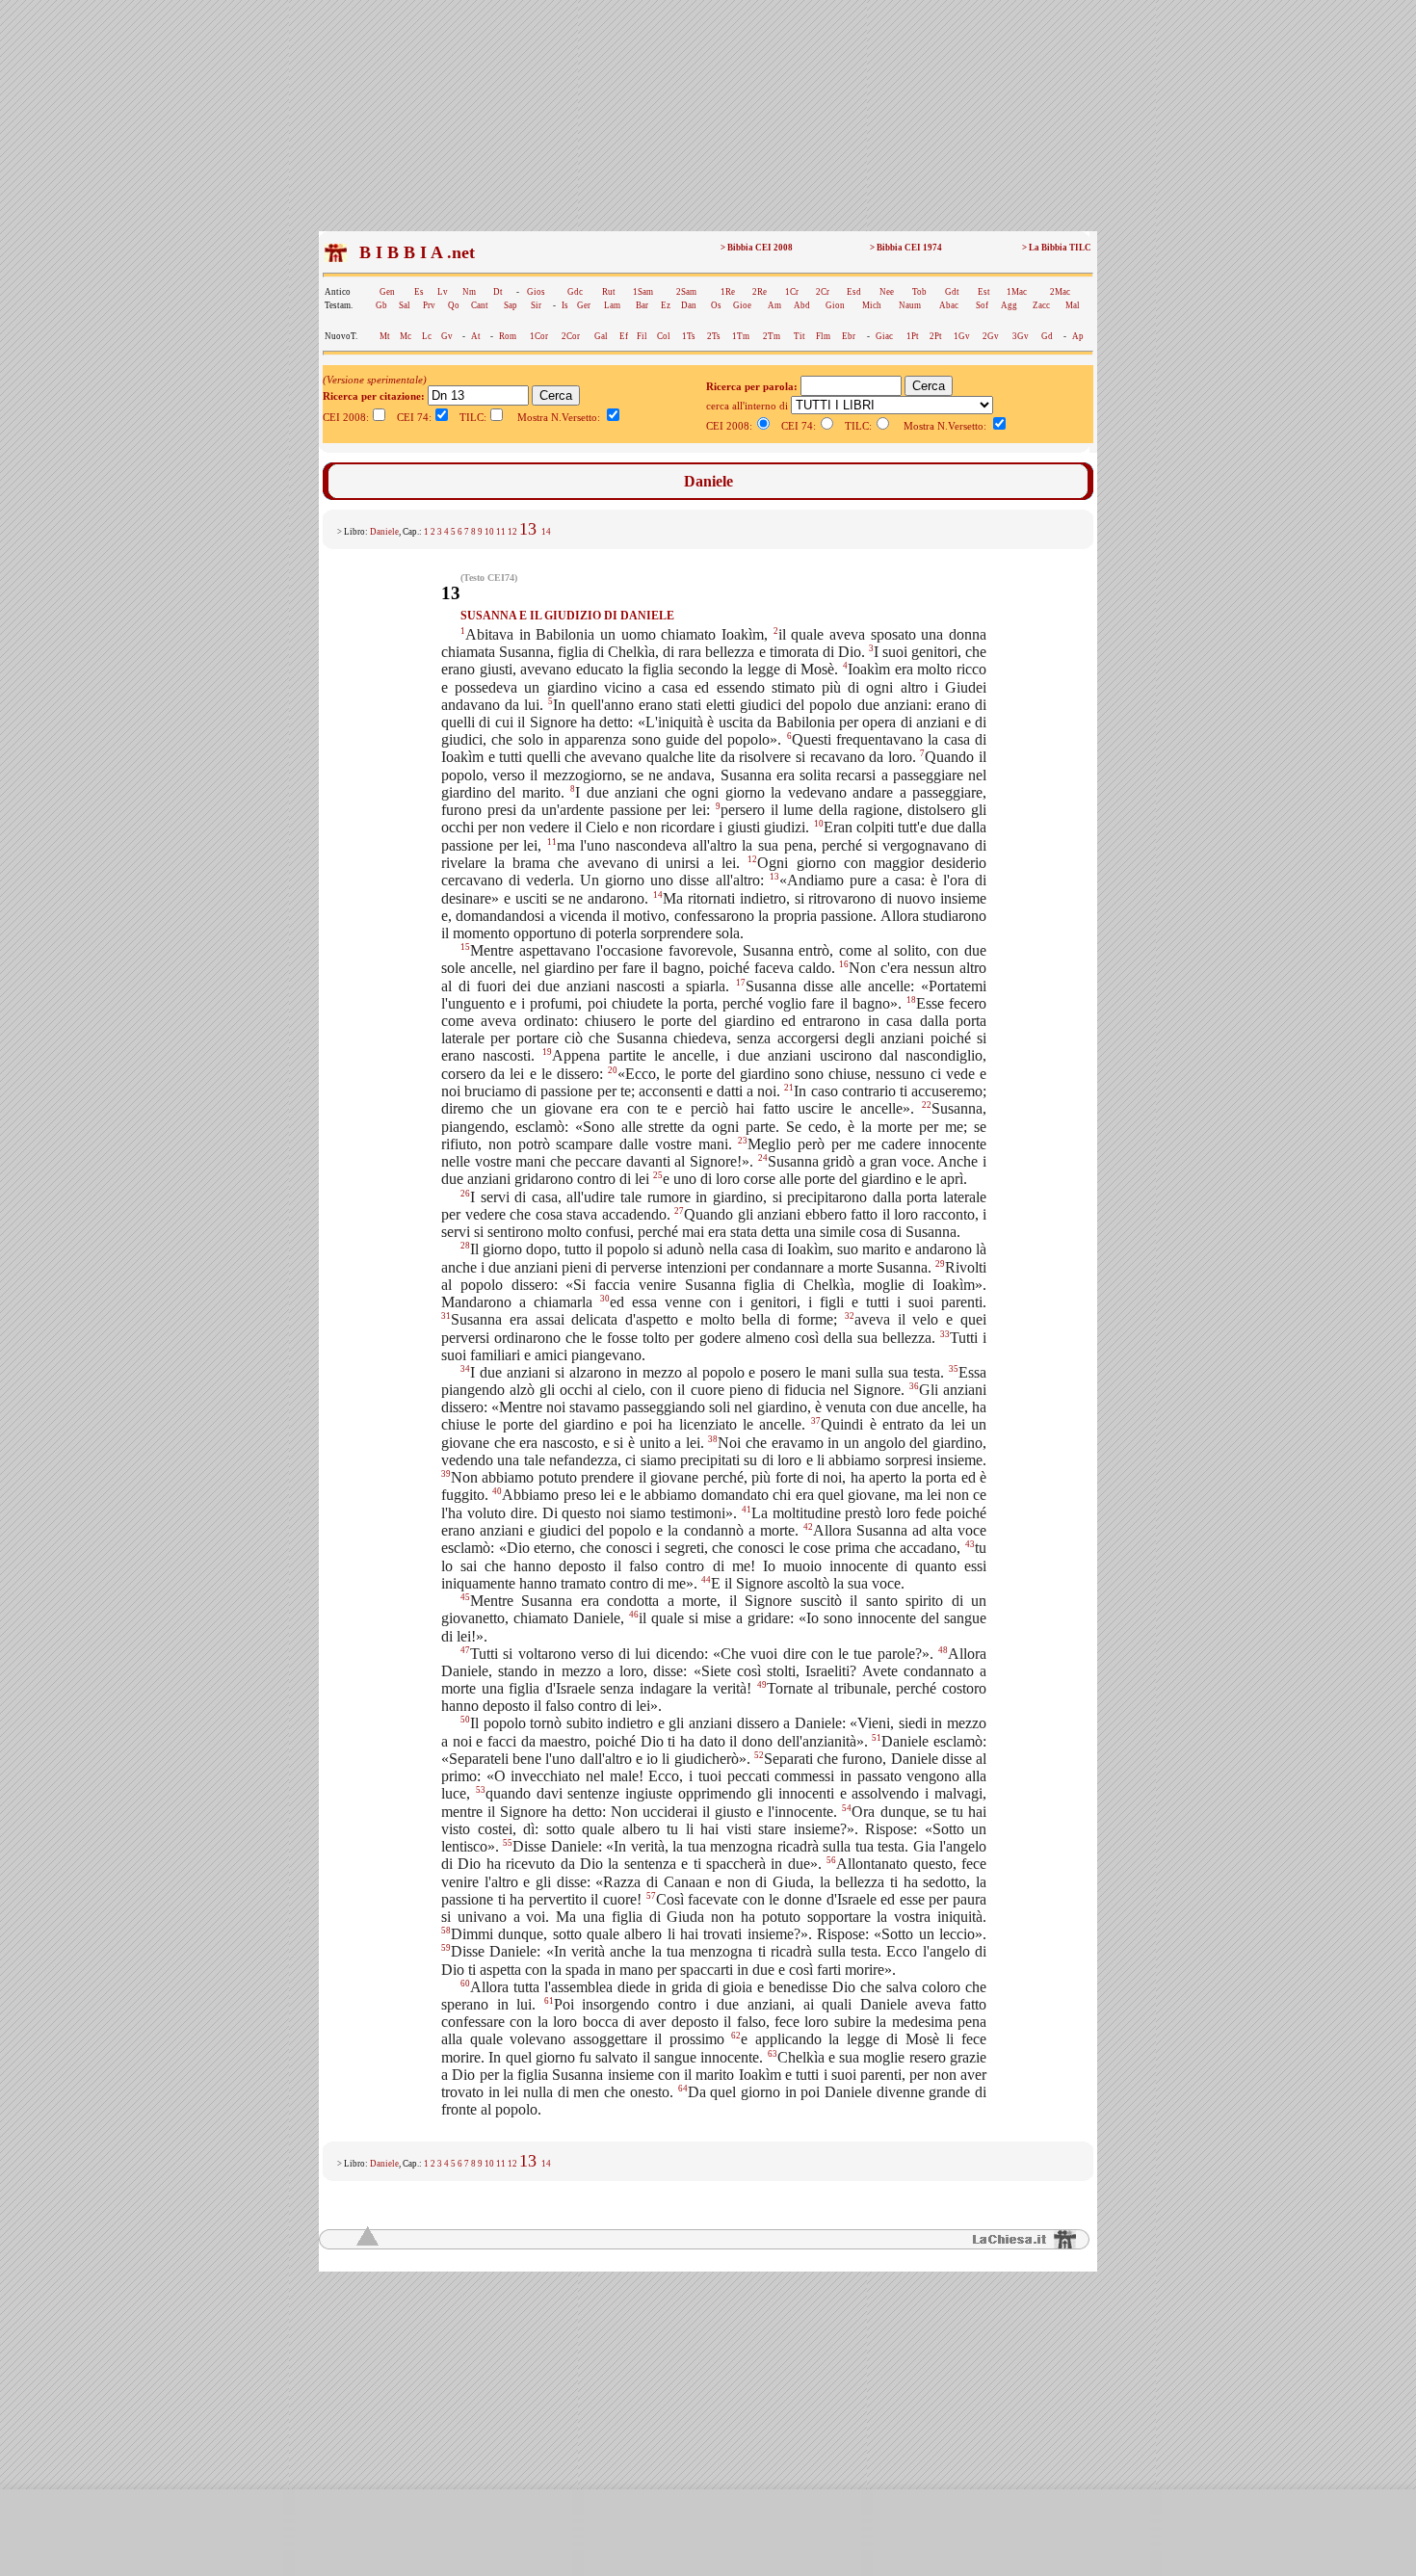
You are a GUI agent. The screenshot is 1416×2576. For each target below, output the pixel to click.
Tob (919, 292)
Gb (381, 305)
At (476, 336)
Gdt (952, 292)
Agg (1009, 305)
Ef (624, 336)
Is (565, 305)
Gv (447, 336)
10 (489, 532)
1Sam (643, 292)
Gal (601, 336)
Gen (387, 292)
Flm (823, 336)
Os (716, 305)
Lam (612, 305)
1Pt (913, 336)
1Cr (792, 292)
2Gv (991, 336)
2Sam (686, 292)
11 (501, 532)
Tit (800, 336)
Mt (385, 336)
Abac (949, 305)
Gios (536, 292)
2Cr (823, 292)
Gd (1047, 336)
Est (984, 292)
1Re (728, 292)
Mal (1073, 305)
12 (512, 532)
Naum (910, 305)
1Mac (1017, 292)
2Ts (714, 336)
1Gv (962, 336)
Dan (689, 305)
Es (419, 292)
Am (774, 305)
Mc (406, 336)
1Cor (539, 336)
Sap (511, 305)
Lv (443, 292)
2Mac (1060, 292)
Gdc (575, 292)
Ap (1078, 336)
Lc (427, 336)
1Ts (689, 336)
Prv (429, 305)
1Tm (741, 336)
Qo (454, 305)
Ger (584, 305)
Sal (405, 305)
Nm (469, 292)
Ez (666, 305)
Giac (884, 336)
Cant (480, 305)
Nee (887, 292)
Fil (642, 336)
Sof (982, 305)
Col (664, 336)
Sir (536, 305)
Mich (872, 305)
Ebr (849, 336)
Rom (508, 336)
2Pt (936, 336)
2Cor (571, 336)
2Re (760, 292)
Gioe (742, 305)
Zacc (1041, 305)
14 (546, 532)
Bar (642, 305)
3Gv (1021, 336)
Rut (609, 292)
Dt (498, 292)
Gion (835, 305)
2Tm (772, 336)
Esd (854, 292)
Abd (802, 305)
